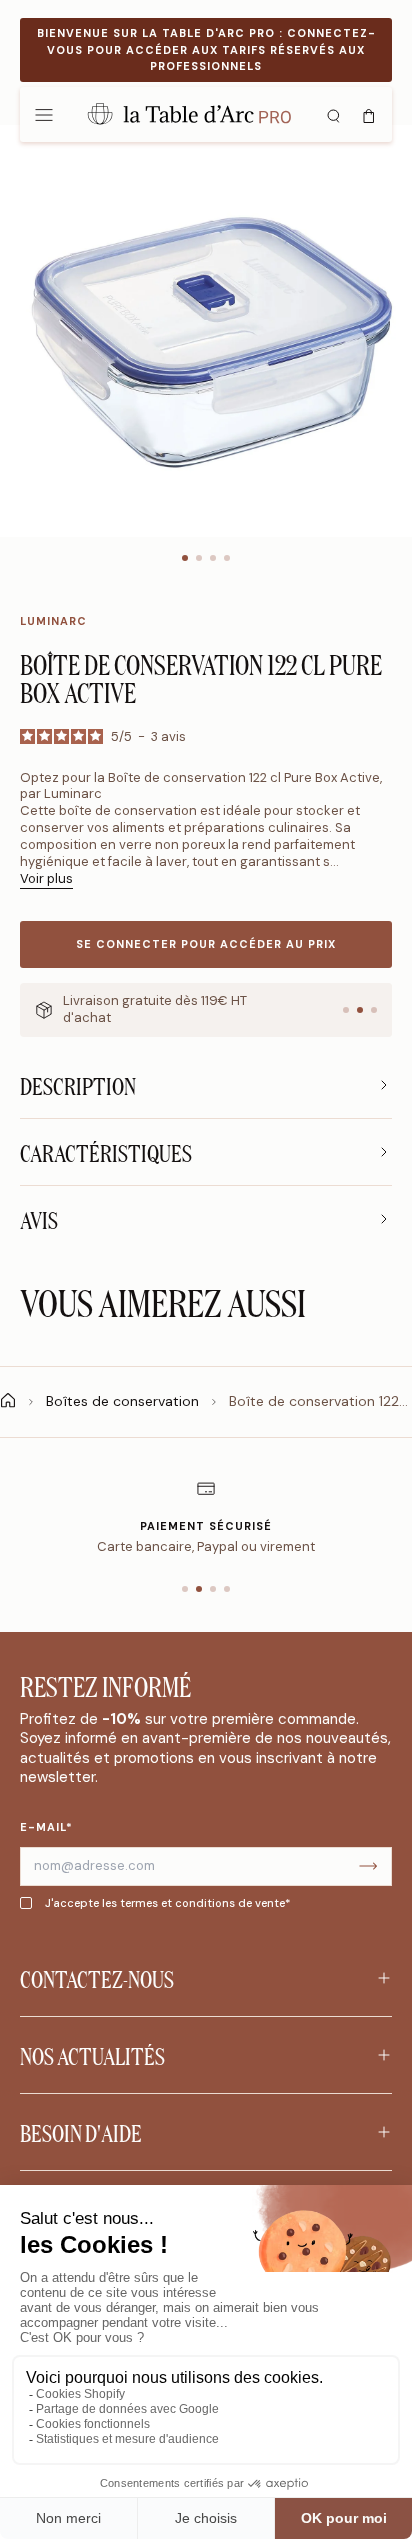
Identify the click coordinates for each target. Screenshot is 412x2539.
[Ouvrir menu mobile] (44, 114)
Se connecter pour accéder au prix (206, 944)
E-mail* (46, 1827)
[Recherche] (333, 114)
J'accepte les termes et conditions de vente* (167, 1903)
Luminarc (53, 621)
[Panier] (369, 114)
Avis (39, 1219)
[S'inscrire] (368, 1866)
